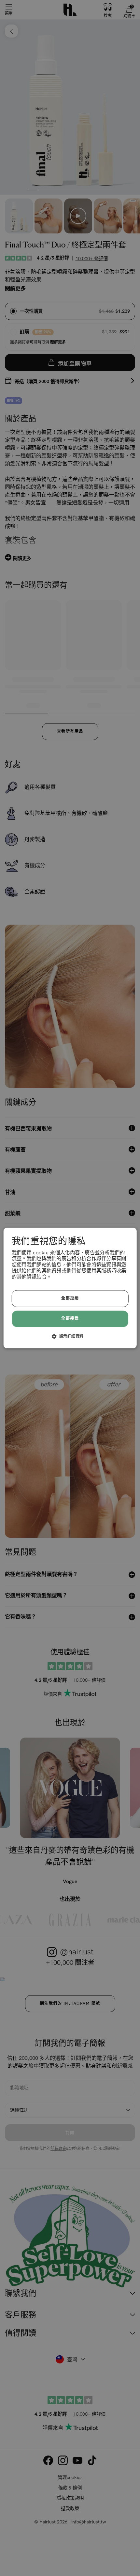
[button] (70, 1336)
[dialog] (70, 1288)
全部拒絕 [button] (70, 1299)
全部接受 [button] (70, 1319)
